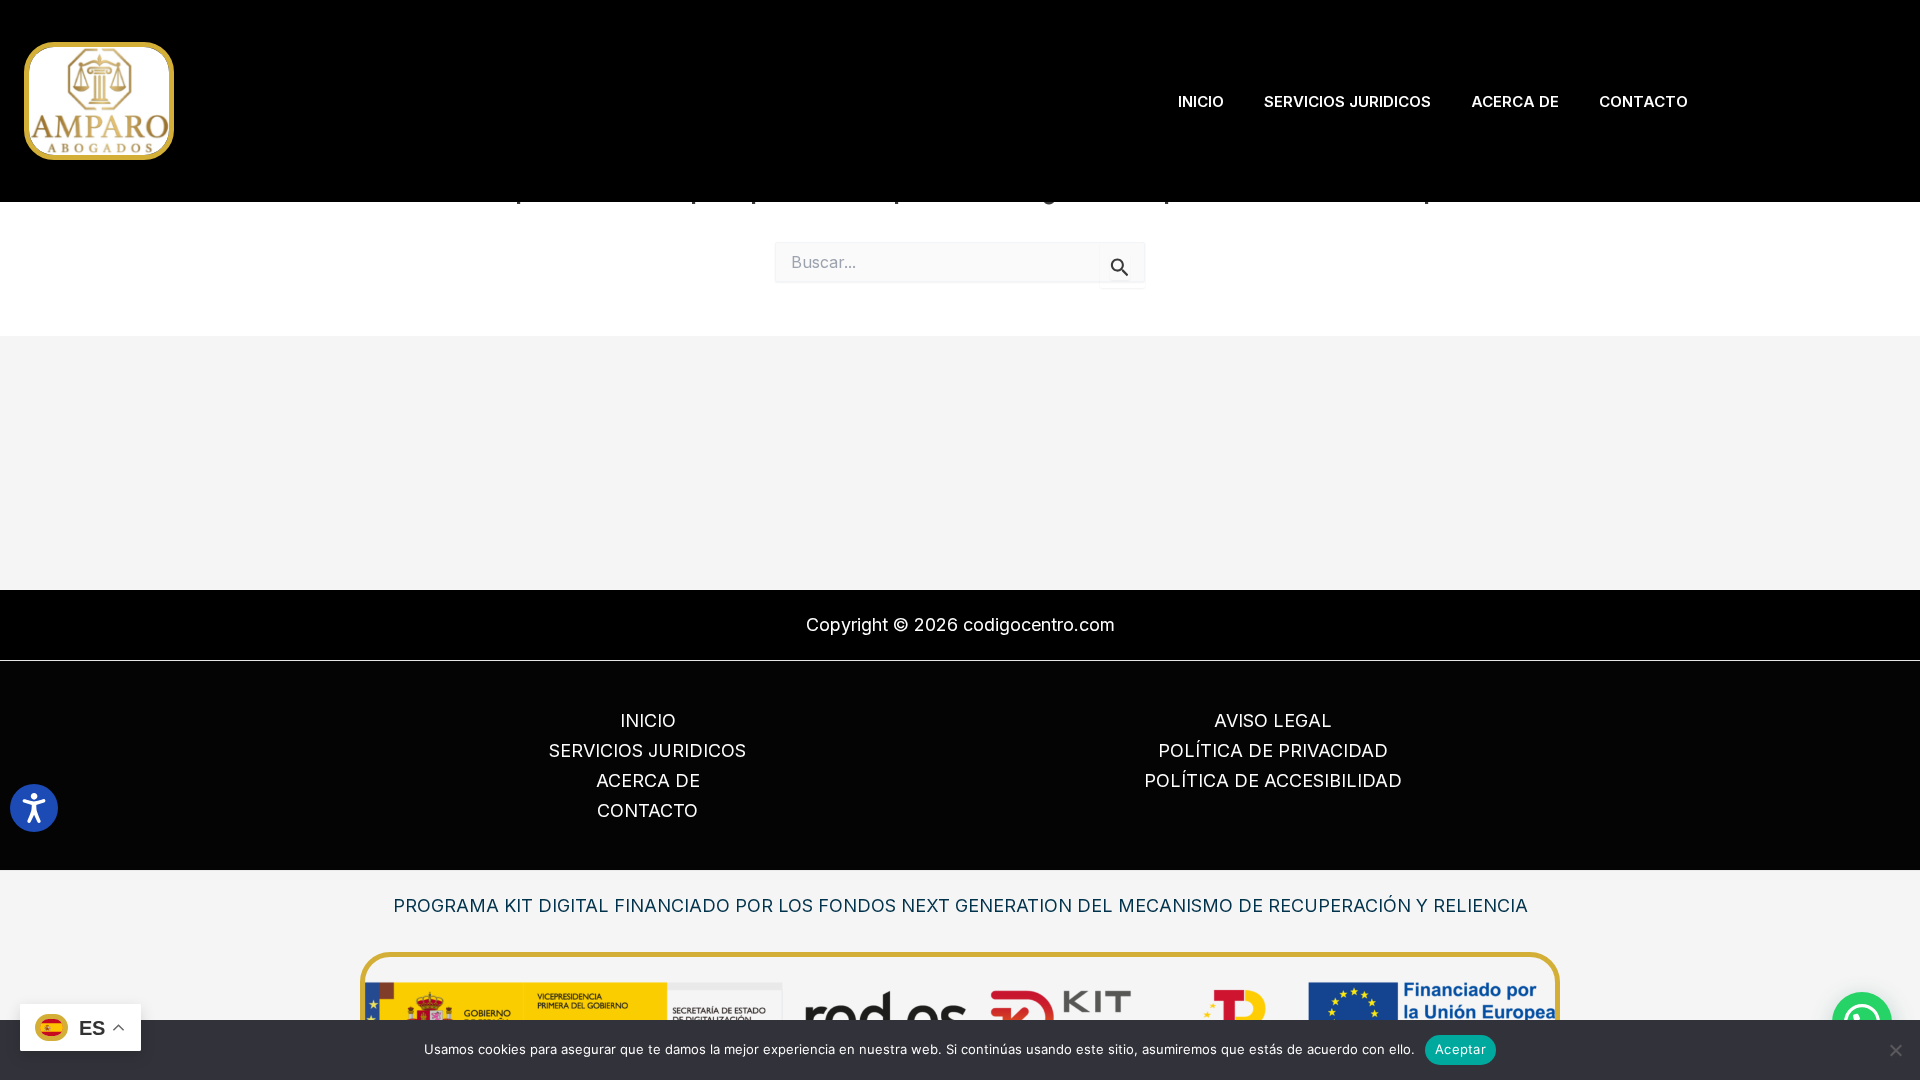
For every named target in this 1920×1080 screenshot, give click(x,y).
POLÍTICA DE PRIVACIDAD (1273, 750)
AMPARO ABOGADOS (285, 100)
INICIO (648, 720)
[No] (1895, 1050)
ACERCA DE (648, 780)
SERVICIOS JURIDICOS (647, 750)
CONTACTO (647, 810)
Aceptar (1460, 1049)
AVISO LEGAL (1273, 720)
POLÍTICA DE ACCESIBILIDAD (1273, 780)
